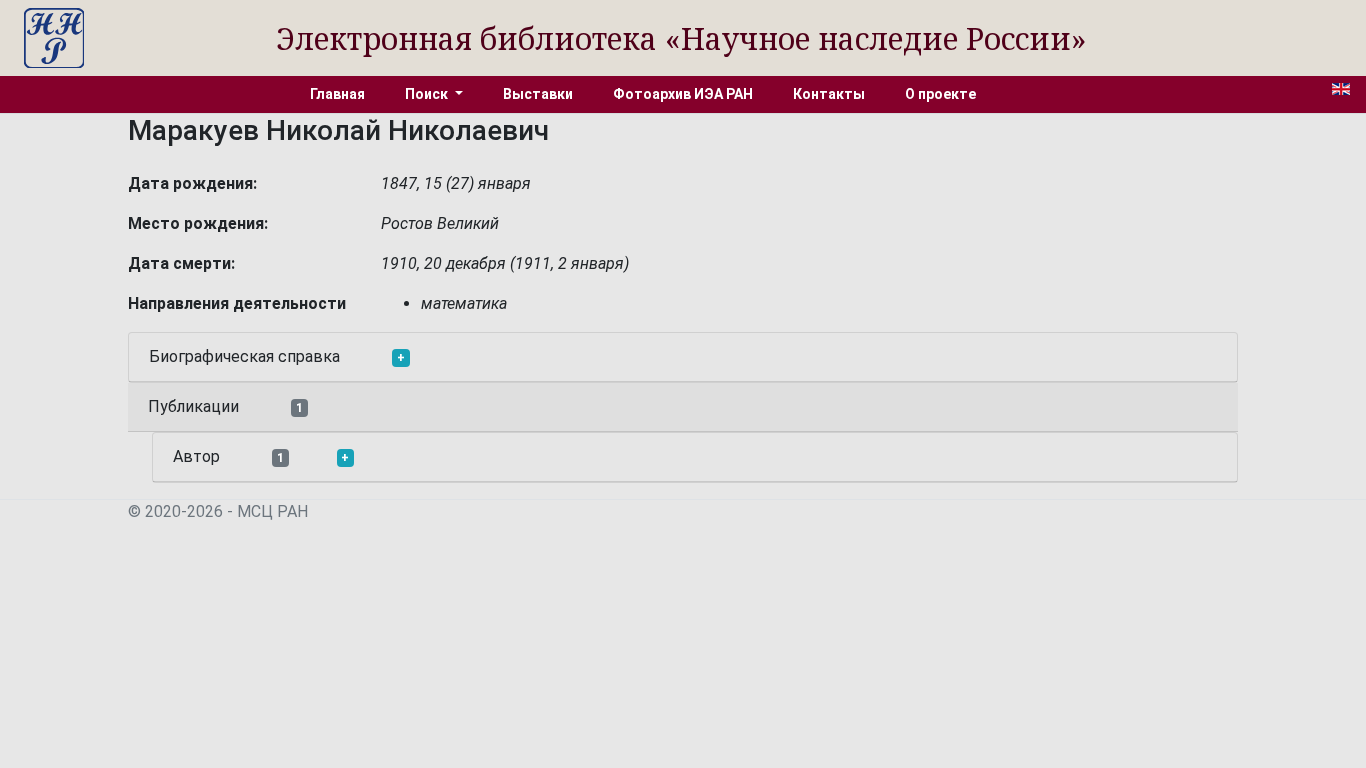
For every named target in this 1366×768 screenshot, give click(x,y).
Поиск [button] (428, 94)
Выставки (538, 94)
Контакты (829, 94)
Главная (337, 94)
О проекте (940, 94)
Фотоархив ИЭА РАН (683, 94)
